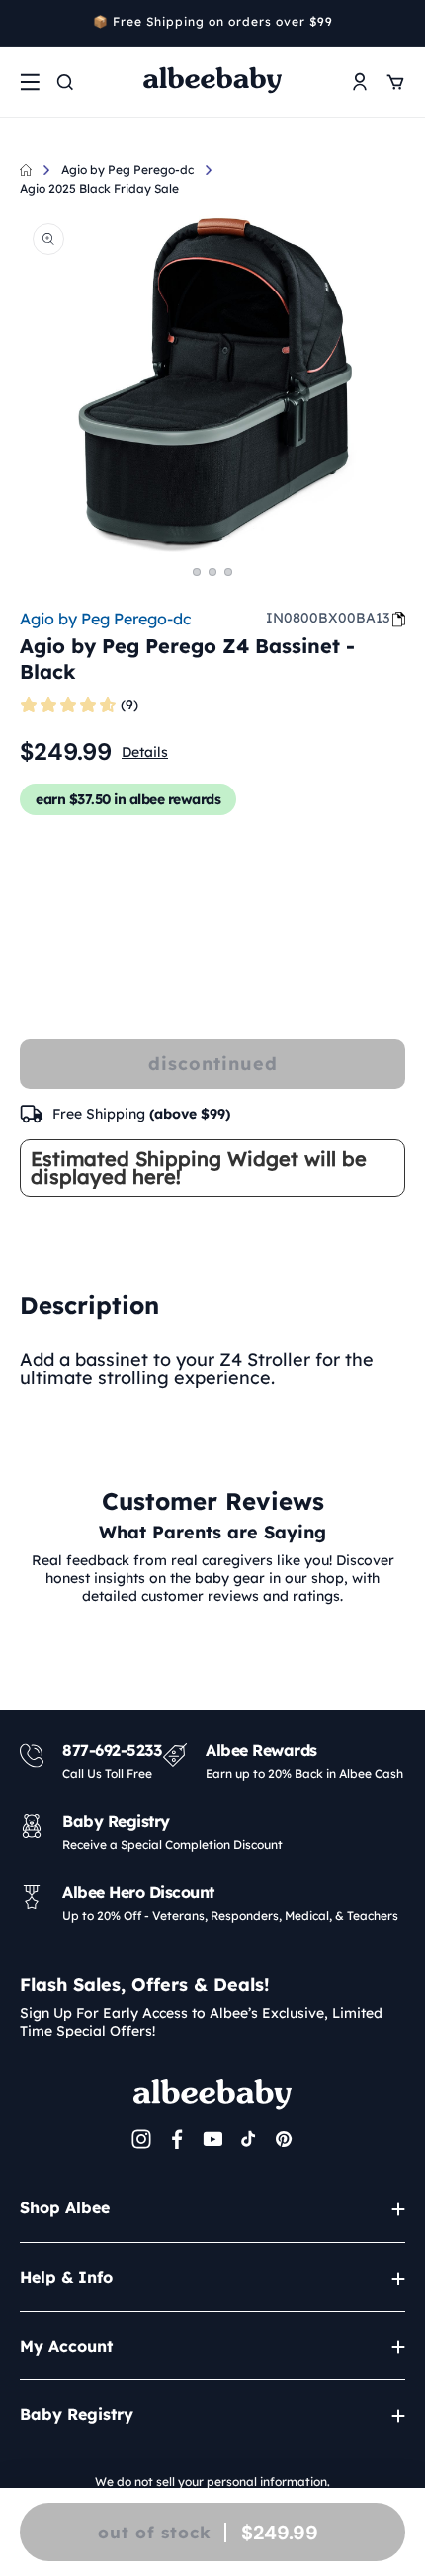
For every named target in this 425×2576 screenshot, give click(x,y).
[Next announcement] (398, 24)
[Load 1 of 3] (197, 572)
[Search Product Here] (65, 82)
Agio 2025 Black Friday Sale (99, 188)
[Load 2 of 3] (212, 572)
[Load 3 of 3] (228, 572)
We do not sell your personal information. (212, 2482)
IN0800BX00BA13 (328, 618)
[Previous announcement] (27, 24)
